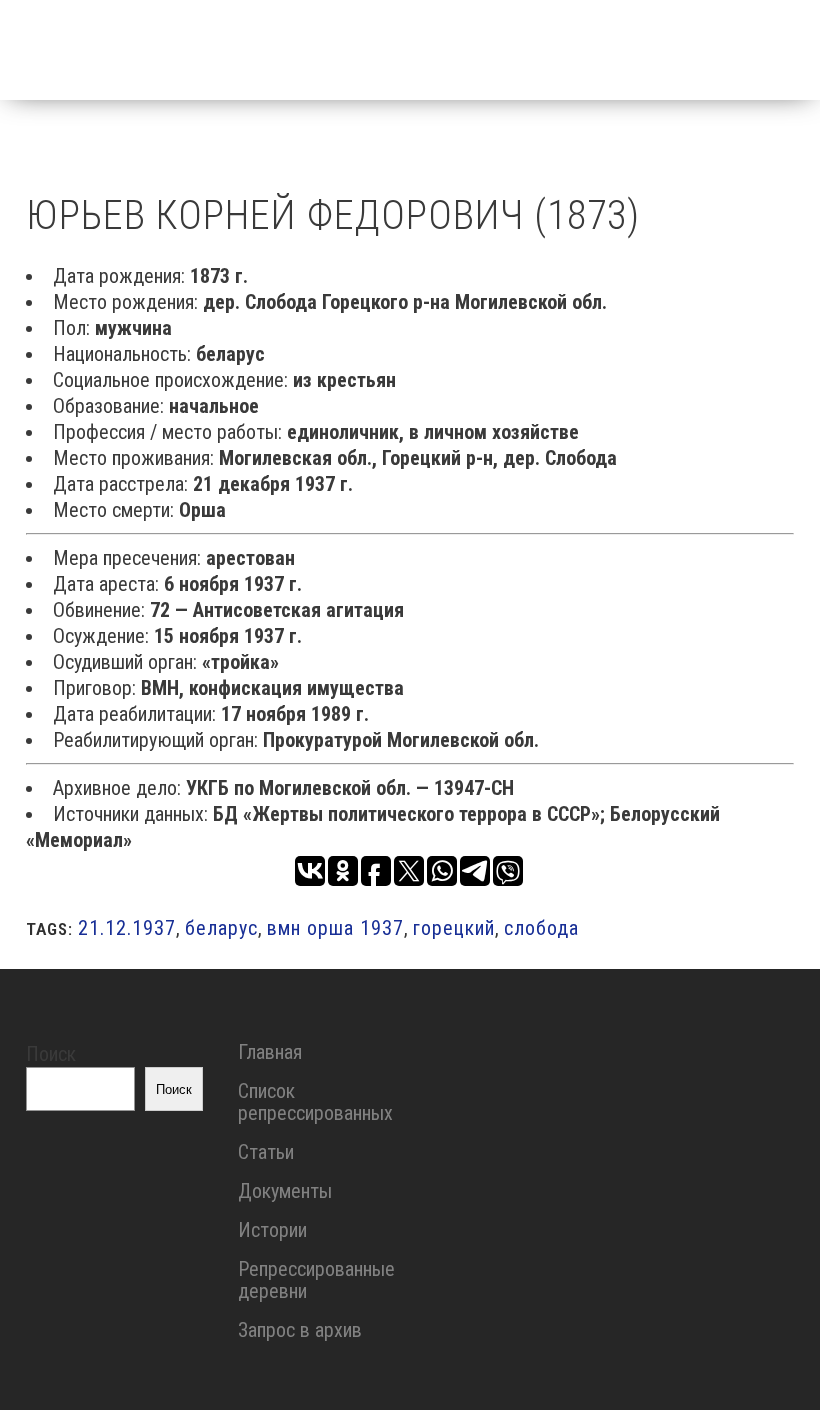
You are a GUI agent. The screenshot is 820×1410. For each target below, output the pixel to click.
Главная (270, 1052)
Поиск (51, 1054)
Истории (272, 1230)
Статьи (266, 1152)
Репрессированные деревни (316, 1280)
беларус (221, 928)
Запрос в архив (300, 1330)
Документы (285, 1191)
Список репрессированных (315, 1102)
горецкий (454, 928)
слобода (541, 928)
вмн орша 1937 (335, 928)
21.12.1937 (127, 928)
